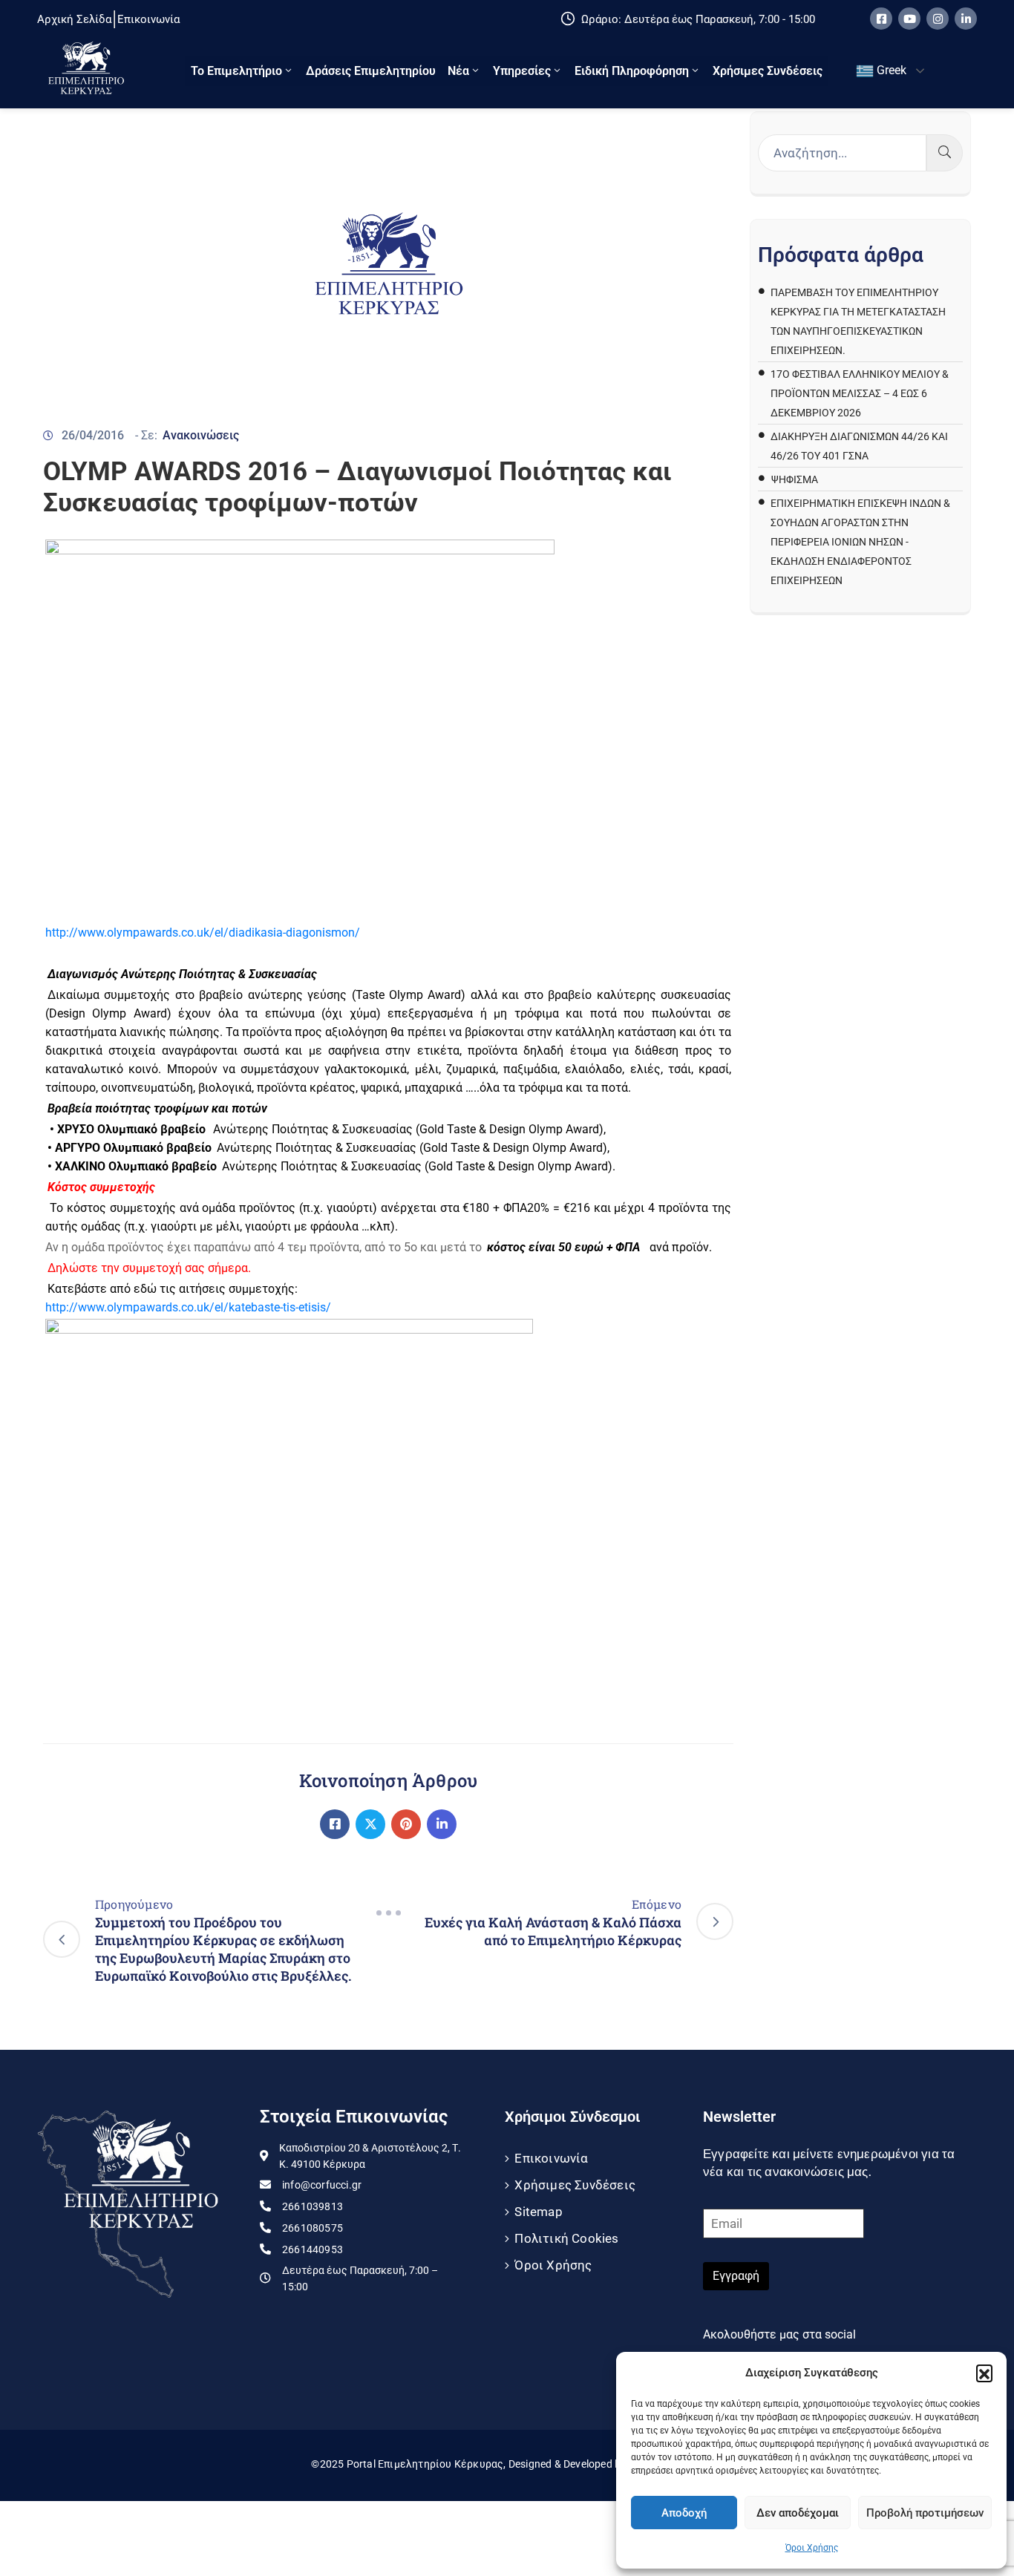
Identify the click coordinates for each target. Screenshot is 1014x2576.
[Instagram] (938, 19)
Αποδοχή (684, 2513)
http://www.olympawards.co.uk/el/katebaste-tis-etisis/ (188, 1307)
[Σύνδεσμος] (335, 1824)
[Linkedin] (966, 19)
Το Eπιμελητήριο (236, 71)
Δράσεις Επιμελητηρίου (371, 71)
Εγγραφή (736, 2276)
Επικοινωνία (551, 2158)
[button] (984, 2373)
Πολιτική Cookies (566, 2238)
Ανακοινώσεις (201, 435)
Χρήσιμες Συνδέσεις (768, 71)
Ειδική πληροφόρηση (632, 71)
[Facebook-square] (881, 19)
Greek (890, 70)
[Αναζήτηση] (945, 153)
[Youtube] (909, 19)
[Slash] (388, 1913)
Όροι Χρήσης (812, 2548)
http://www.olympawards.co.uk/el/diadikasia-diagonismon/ (203, 933)
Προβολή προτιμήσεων (925, 2513)
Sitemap (538, 2212)
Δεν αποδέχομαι (798, 2513)
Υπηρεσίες (522, 71)
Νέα (458, 71)
